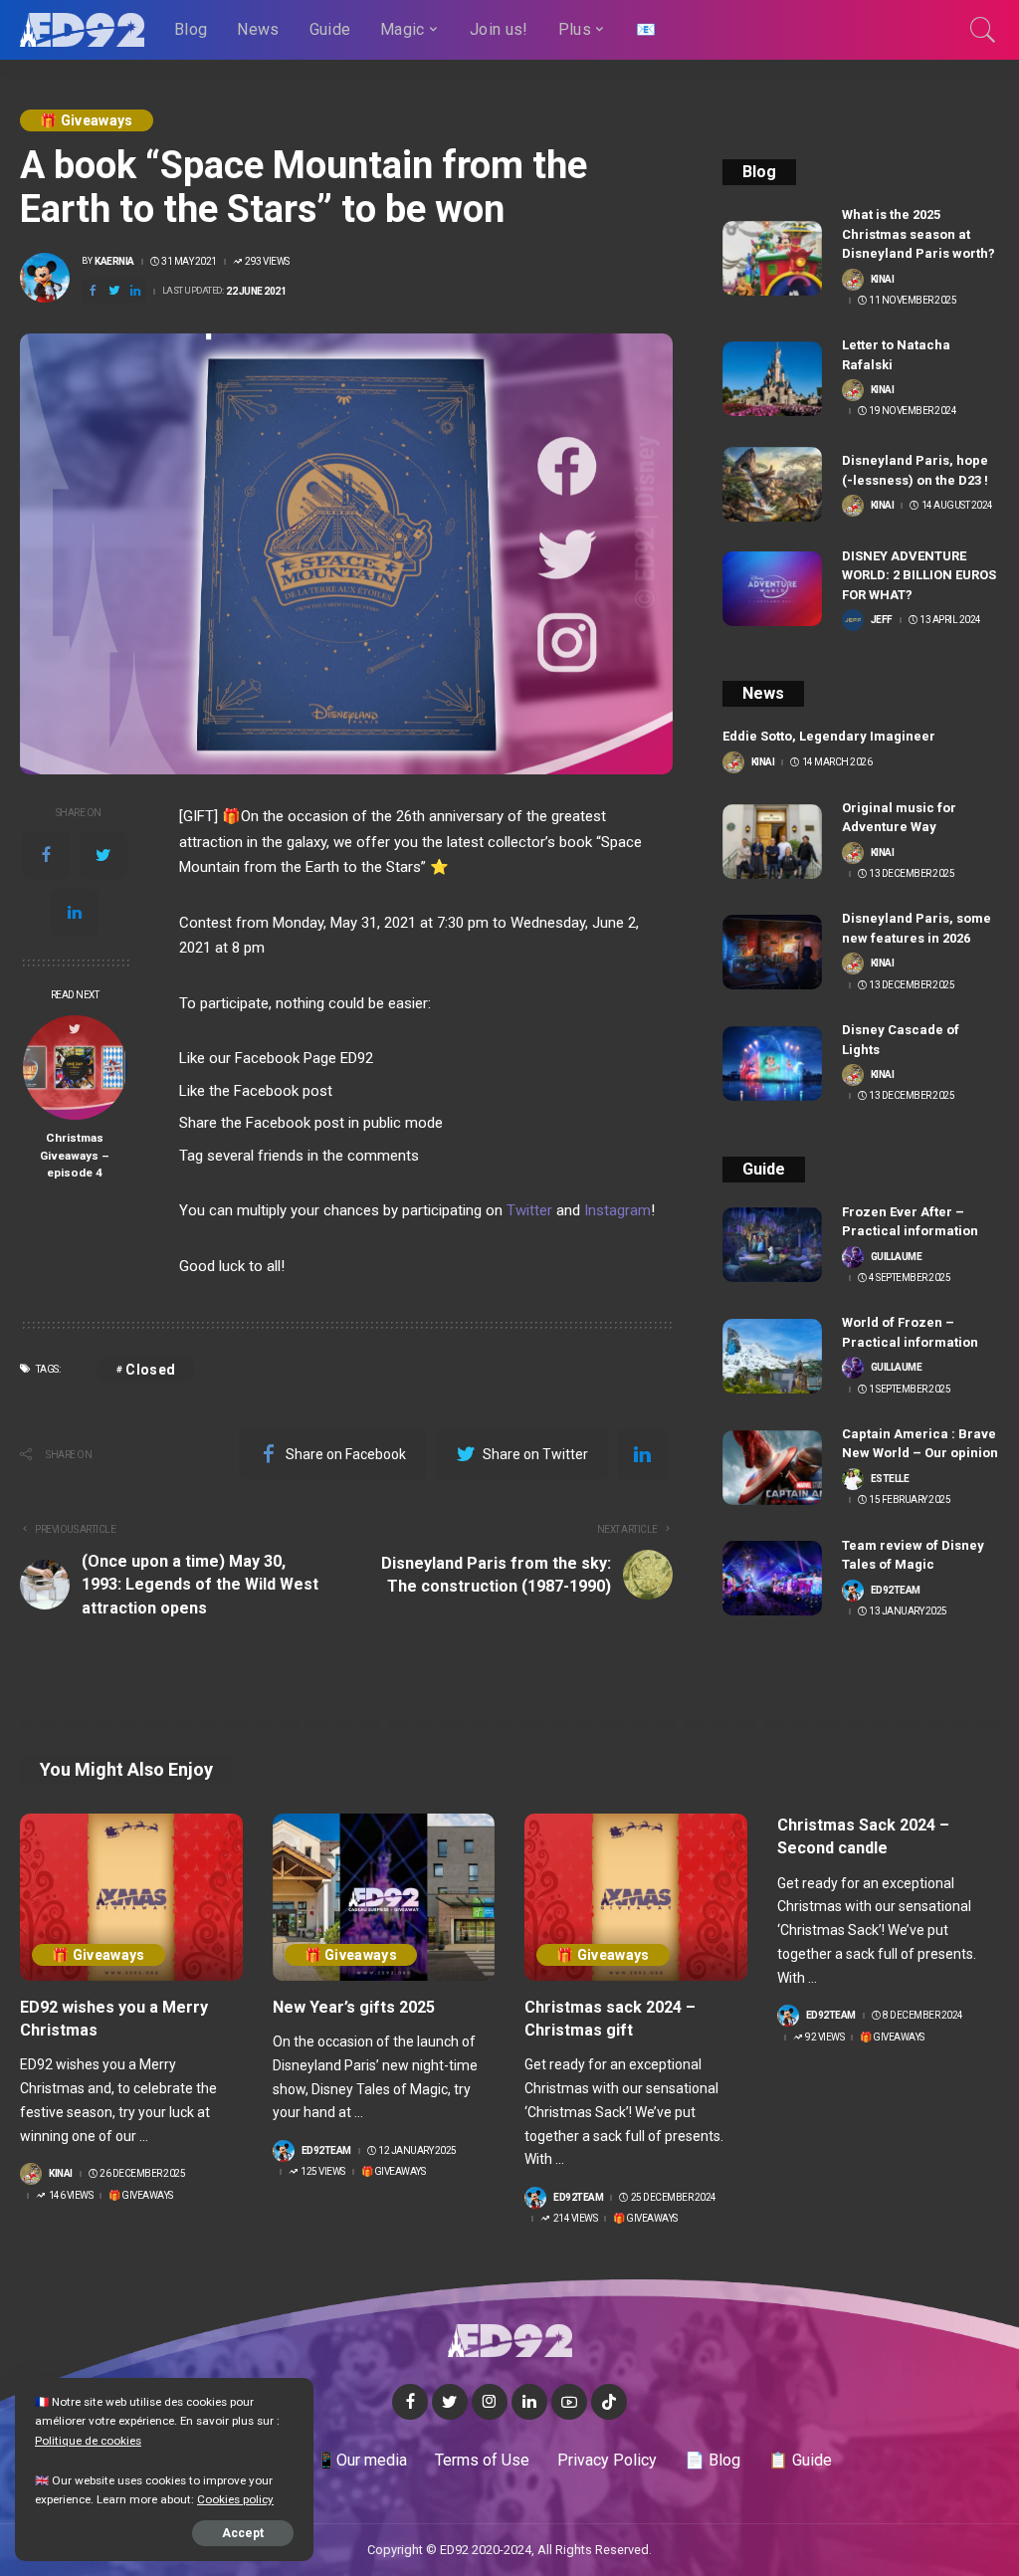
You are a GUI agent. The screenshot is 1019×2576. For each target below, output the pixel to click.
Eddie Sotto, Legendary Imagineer (829, 736)
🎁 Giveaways (87, 120)
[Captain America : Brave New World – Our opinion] (772, 1468)
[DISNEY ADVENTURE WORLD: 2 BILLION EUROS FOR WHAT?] (772, 589)
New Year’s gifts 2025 (354, 2007)
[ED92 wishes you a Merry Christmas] (131, 1897)
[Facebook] (46, 855)
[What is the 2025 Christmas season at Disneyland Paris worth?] (772, 258)
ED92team (896, 1591)
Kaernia (114, 262)
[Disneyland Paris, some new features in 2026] (772, 952)
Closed (150, 1370)
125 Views (323, 2172)
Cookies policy (235, 2499)
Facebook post (283, 1091)
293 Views (267, 262)
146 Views (71, 2196)
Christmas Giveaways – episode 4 (75, 1155)
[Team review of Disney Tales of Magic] (772, 1578)
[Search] (983, 30)
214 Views (575, 2219)
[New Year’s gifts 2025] (384, 1897)
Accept (243, 2533)
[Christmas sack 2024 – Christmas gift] (636, 1897)
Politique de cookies (88, 2441)
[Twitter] (103, 855)
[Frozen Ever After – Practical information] (772, 1245)
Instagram (617, 1210)
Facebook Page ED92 (304, 1058)
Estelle (890, 1479)
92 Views (824, 2038)
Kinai (883, 280)
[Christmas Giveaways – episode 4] (75, 1068)
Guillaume (897, 1257)
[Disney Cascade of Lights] (772, 1064)
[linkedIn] (75, 913)
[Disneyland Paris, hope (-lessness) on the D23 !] (772, 484)
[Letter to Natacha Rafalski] (772, 379)
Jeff (882, 620)
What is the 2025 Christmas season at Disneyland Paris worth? (918, 234)
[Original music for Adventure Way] (772, 842)
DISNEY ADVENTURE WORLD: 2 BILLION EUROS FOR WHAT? (919, 575)
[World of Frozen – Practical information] (772, 1356)
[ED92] (82, 30)
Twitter (529, 1210)
